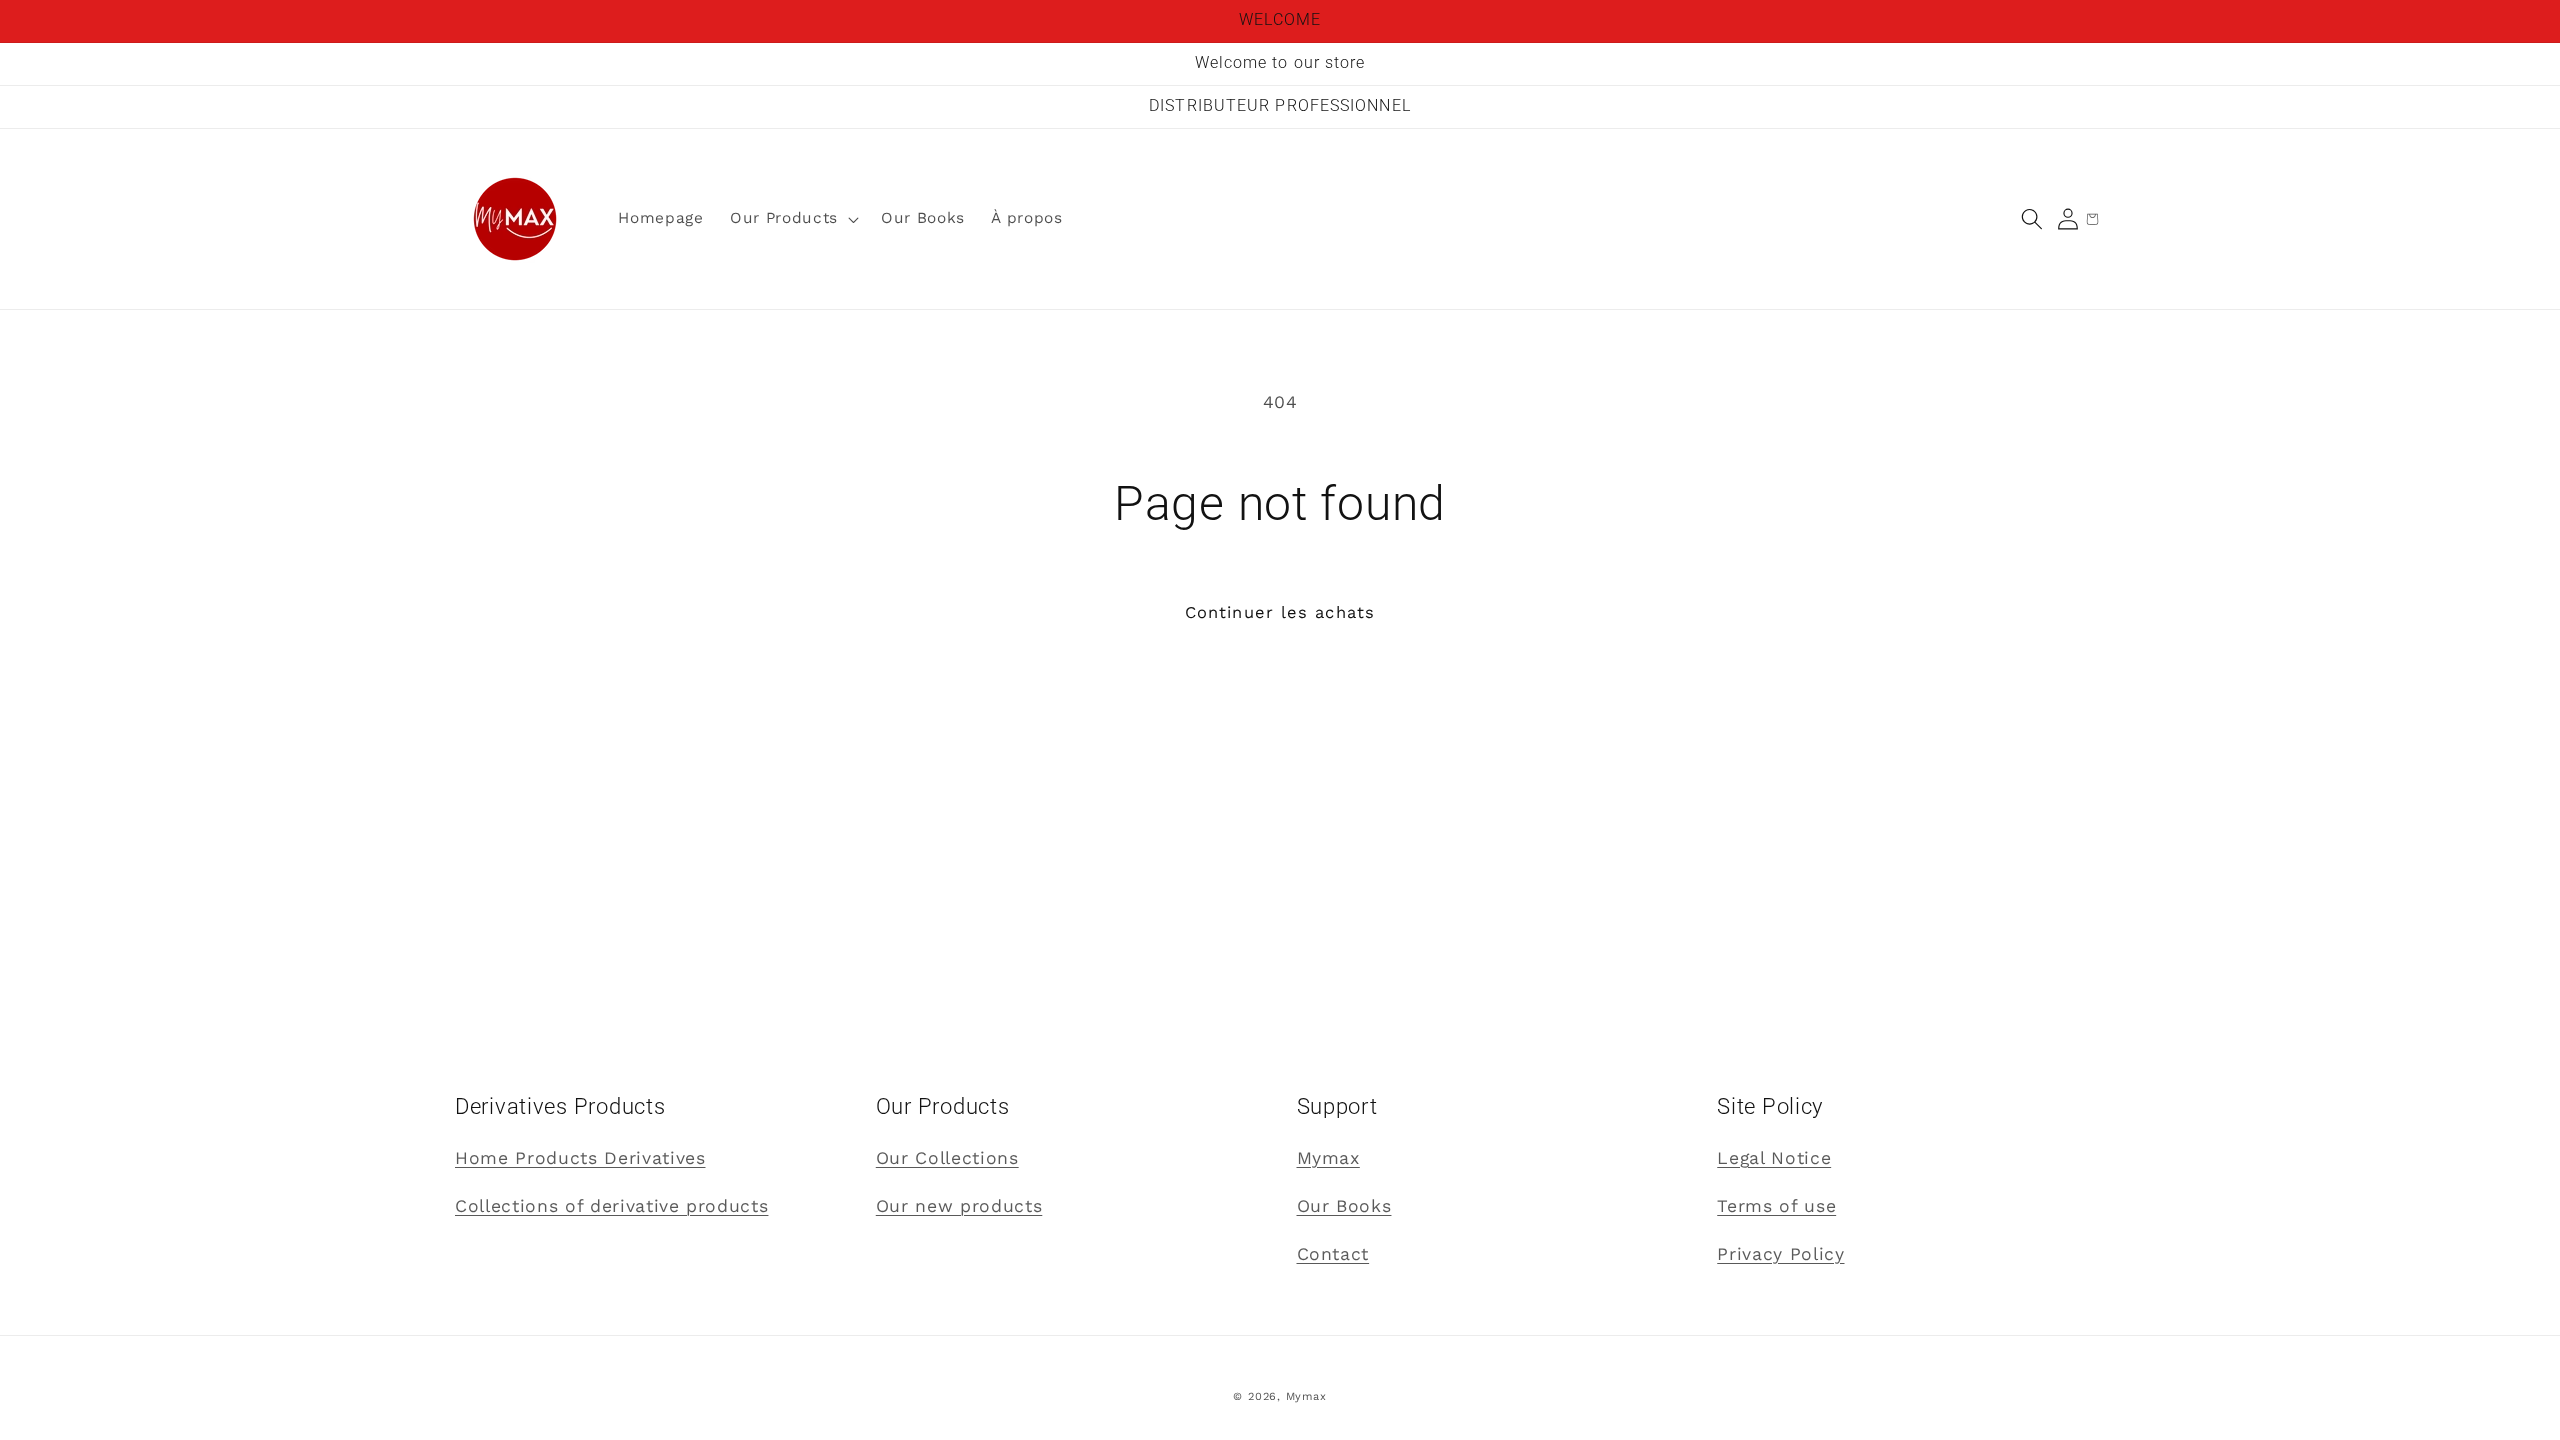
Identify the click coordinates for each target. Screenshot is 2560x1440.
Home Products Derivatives (580, 1158)
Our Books (1344, 1206)
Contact (1333, 1254)
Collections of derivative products (611, 1206)
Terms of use (1776, 1206)
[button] (2032, 219)
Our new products (959, 1206)
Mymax (1328, 1158)
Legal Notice (1774, 1158)
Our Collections (947, 1158)
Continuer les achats (1280, 612)
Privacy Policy (1780, 1254)
